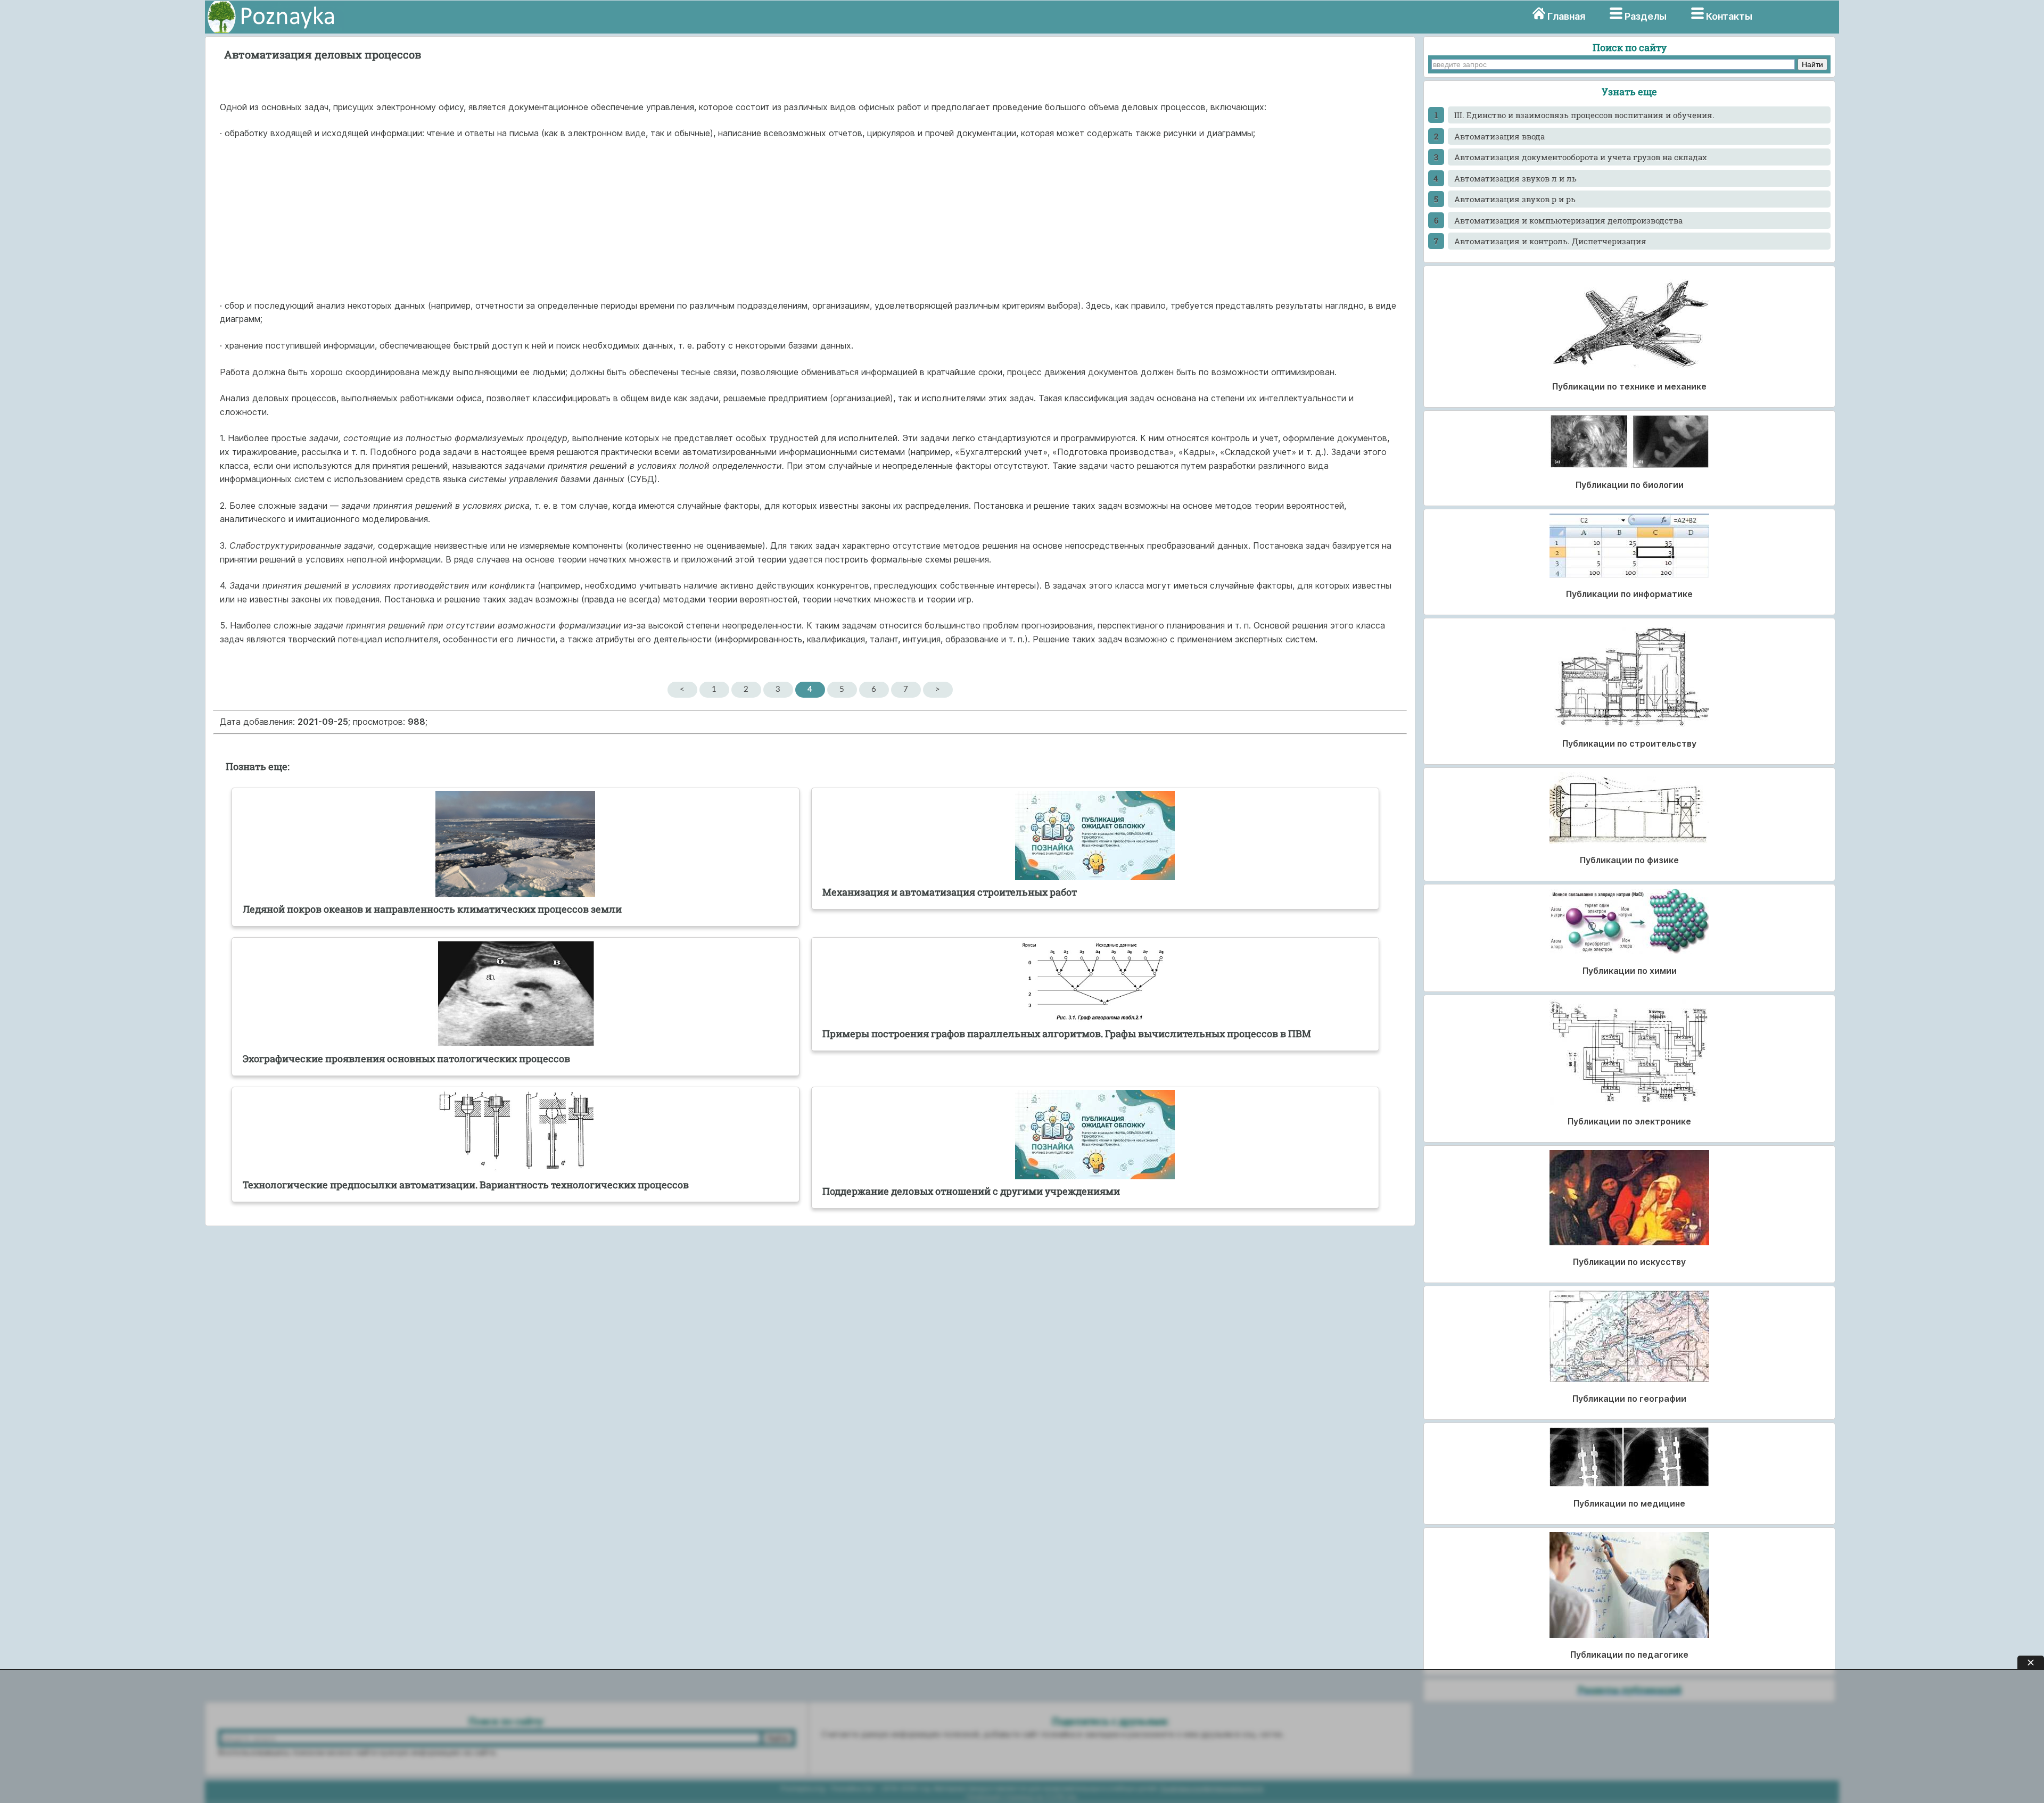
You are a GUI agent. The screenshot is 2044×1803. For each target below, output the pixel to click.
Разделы (1646, 16)
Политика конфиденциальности (1211, 1788)
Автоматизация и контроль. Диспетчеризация (1550, 241)
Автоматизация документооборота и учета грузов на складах (1581, 157)
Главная (1566, 16)
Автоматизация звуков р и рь (1515, 199)
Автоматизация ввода (1499, 136)
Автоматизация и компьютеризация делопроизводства (1568, 220)
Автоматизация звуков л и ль (1515, 178)
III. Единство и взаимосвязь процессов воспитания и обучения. (1584, 115)
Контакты (1729, 16)
